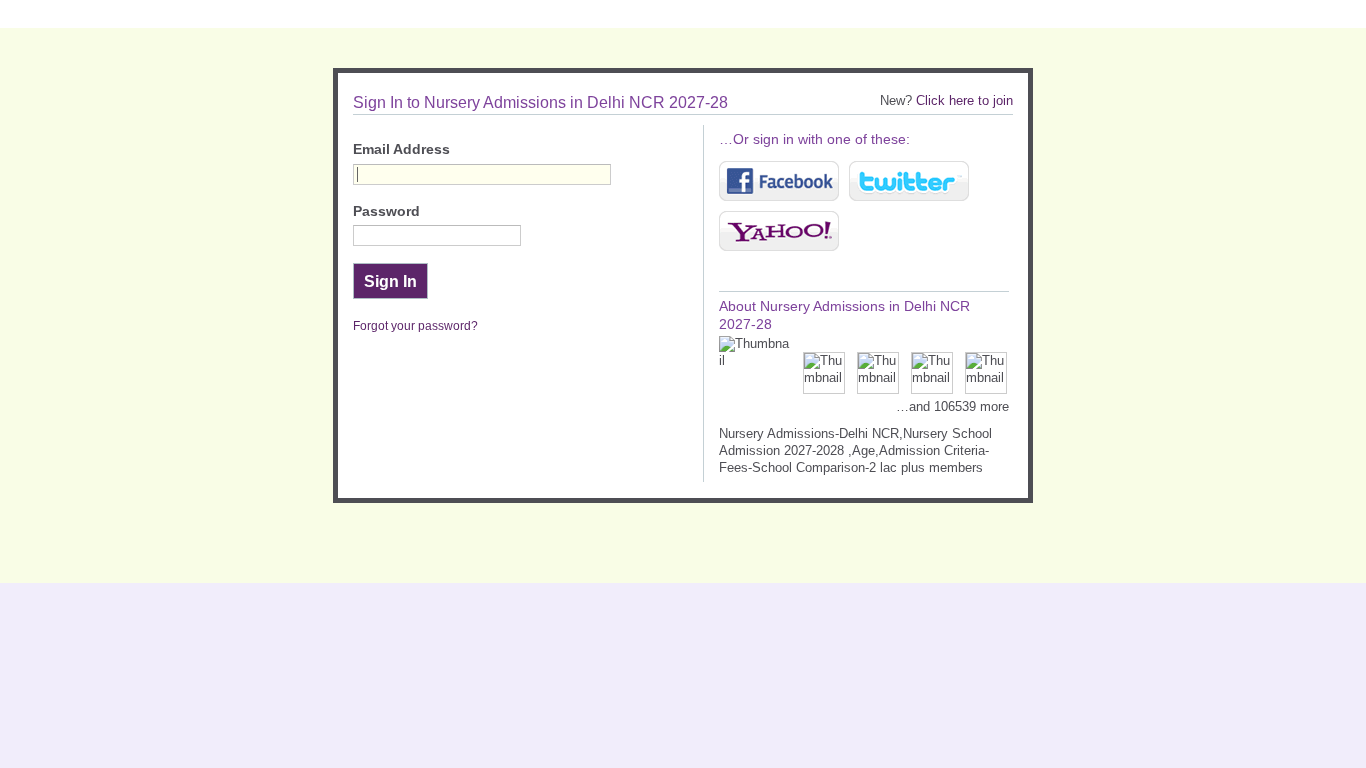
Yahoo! (779, 231)
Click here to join (964, 100)
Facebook (779, 181)
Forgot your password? (415, 326)
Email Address (401, 149)
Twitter (909, 181)
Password (386, 211)
